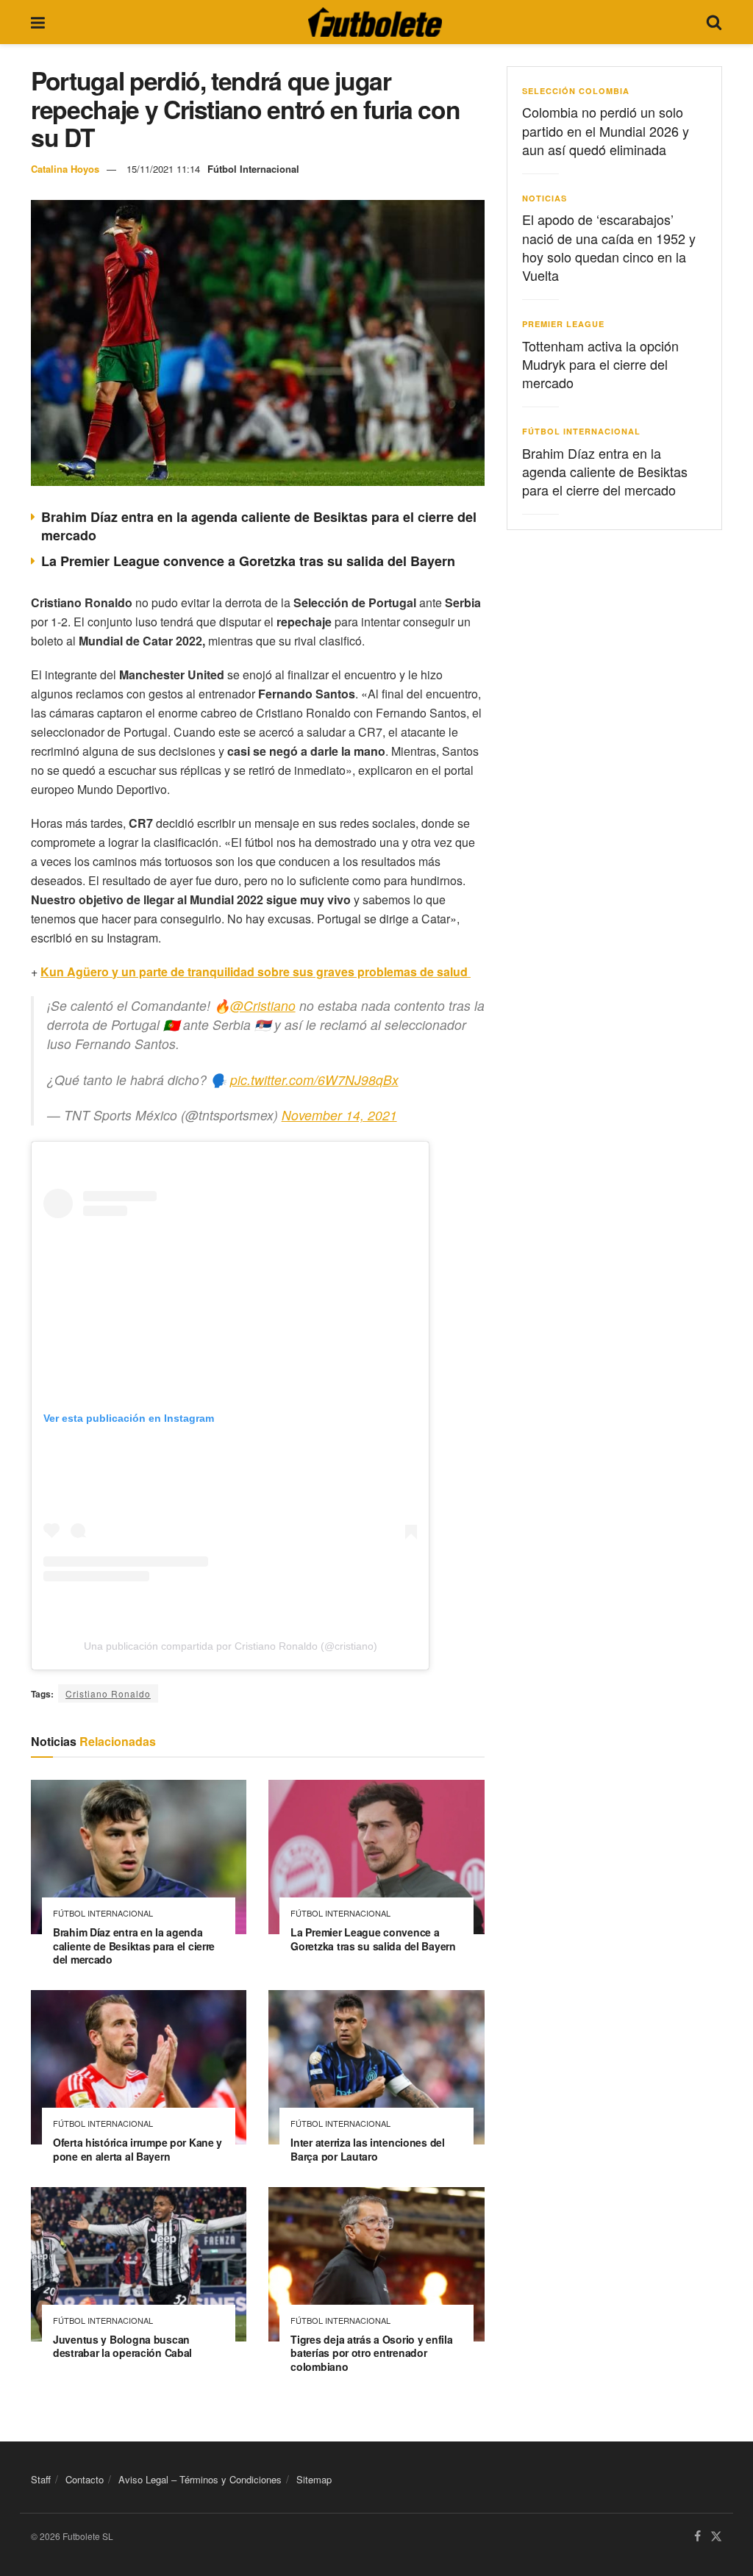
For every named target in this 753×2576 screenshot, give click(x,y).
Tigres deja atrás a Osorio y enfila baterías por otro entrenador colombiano (371, 2353)
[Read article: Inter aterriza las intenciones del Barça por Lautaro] (376, 2067)
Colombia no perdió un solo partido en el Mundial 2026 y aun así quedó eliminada (606, 130)
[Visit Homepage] (375, 22)
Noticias (545, 198)
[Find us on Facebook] (697, 2537)
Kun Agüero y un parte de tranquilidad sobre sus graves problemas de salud (256, 972)
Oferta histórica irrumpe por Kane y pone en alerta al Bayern (138, 2149)
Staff (41, 2479)
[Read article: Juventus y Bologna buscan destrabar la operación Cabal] (139, 2264)
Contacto (85, 2479)
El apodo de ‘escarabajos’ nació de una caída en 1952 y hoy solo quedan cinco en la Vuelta (609, 247)
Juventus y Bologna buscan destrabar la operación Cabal (122, 2346)
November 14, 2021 (339, 1115)
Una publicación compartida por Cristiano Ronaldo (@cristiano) (231, 1646)
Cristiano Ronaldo (108, 1693)
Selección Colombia (576, 91)
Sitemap (314, 2479)
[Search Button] (714, 22)
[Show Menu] (38, 22)
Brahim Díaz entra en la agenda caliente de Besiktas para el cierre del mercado (259, 526)
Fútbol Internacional (253, 169)
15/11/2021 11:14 (163, 169)
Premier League (563, 324)
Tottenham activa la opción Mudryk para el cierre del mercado (600, 364)
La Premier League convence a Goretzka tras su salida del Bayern (248, 561)
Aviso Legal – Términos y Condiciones (200, 2479)
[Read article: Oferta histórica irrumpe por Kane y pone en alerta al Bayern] (139, 2067)
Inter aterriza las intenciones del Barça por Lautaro (367, 2149)
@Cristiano (263, 1005)
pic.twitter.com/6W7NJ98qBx (314, 1080)
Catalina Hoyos (65, 169)
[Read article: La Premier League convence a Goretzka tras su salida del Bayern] (376, 1857)
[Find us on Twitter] (716, 2537)
